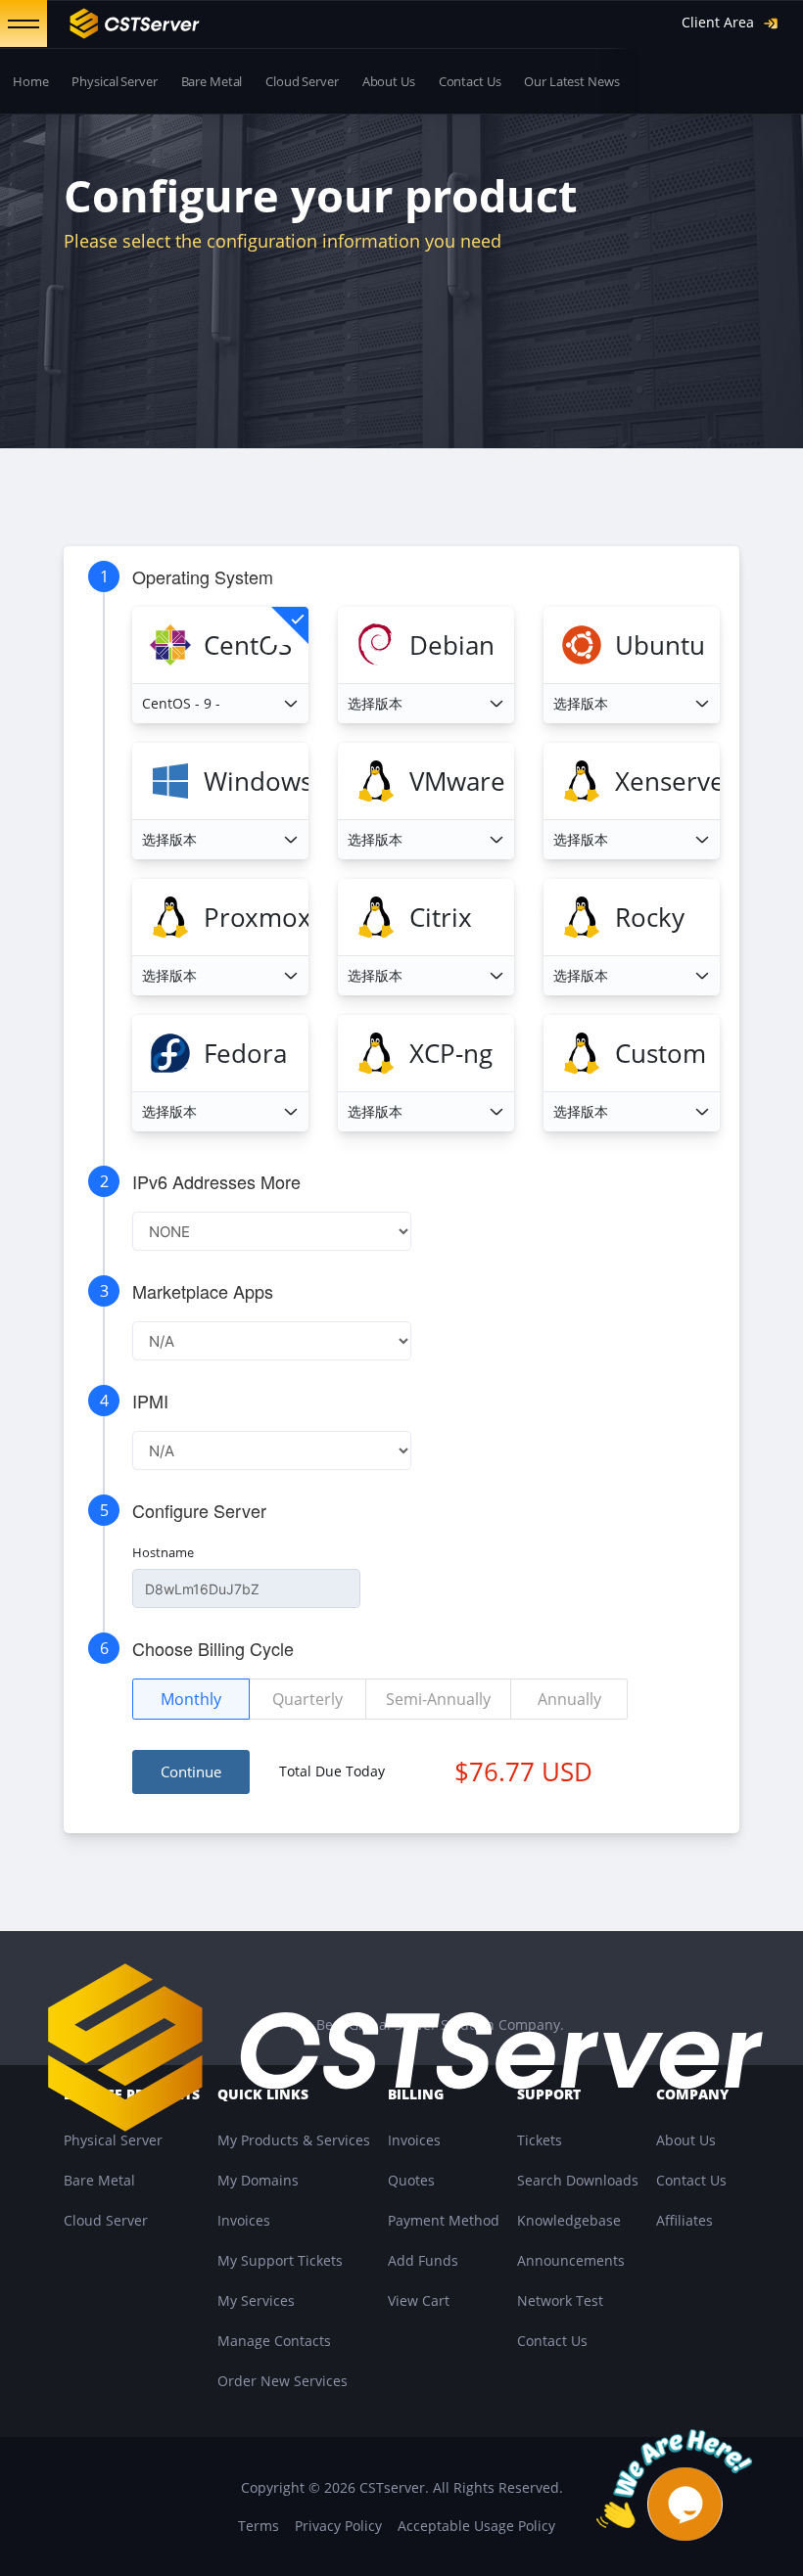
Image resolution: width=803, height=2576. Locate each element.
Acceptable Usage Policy (476, 2526)
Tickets (540, 2140)
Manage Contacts (274, 2341)
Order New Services (283, 2381)
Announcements (571, 2260)
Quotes (411, 2180)
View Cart (419, 2300)
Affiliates (685, 2220)
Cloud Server (302, 81)
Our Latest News (571, 81)
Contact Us (470, 81)
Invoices (244, 2220)
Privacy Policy (338, 2526)
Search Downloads (578, 2180)
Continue (191, 1771)
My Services (256, 2300)
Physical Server (114, 81)
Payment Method (444, 2220)
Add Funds (423, 2260)
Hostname (163, 1552)
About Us (389, 81)
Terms (259, 2526)
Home (30, 81)
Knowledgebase (569, 2220)
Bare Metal (212, 81)
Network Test (560, 2300)
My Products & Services (294, 2140)
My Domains (258, 2180)
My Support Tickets (280, 2260)
